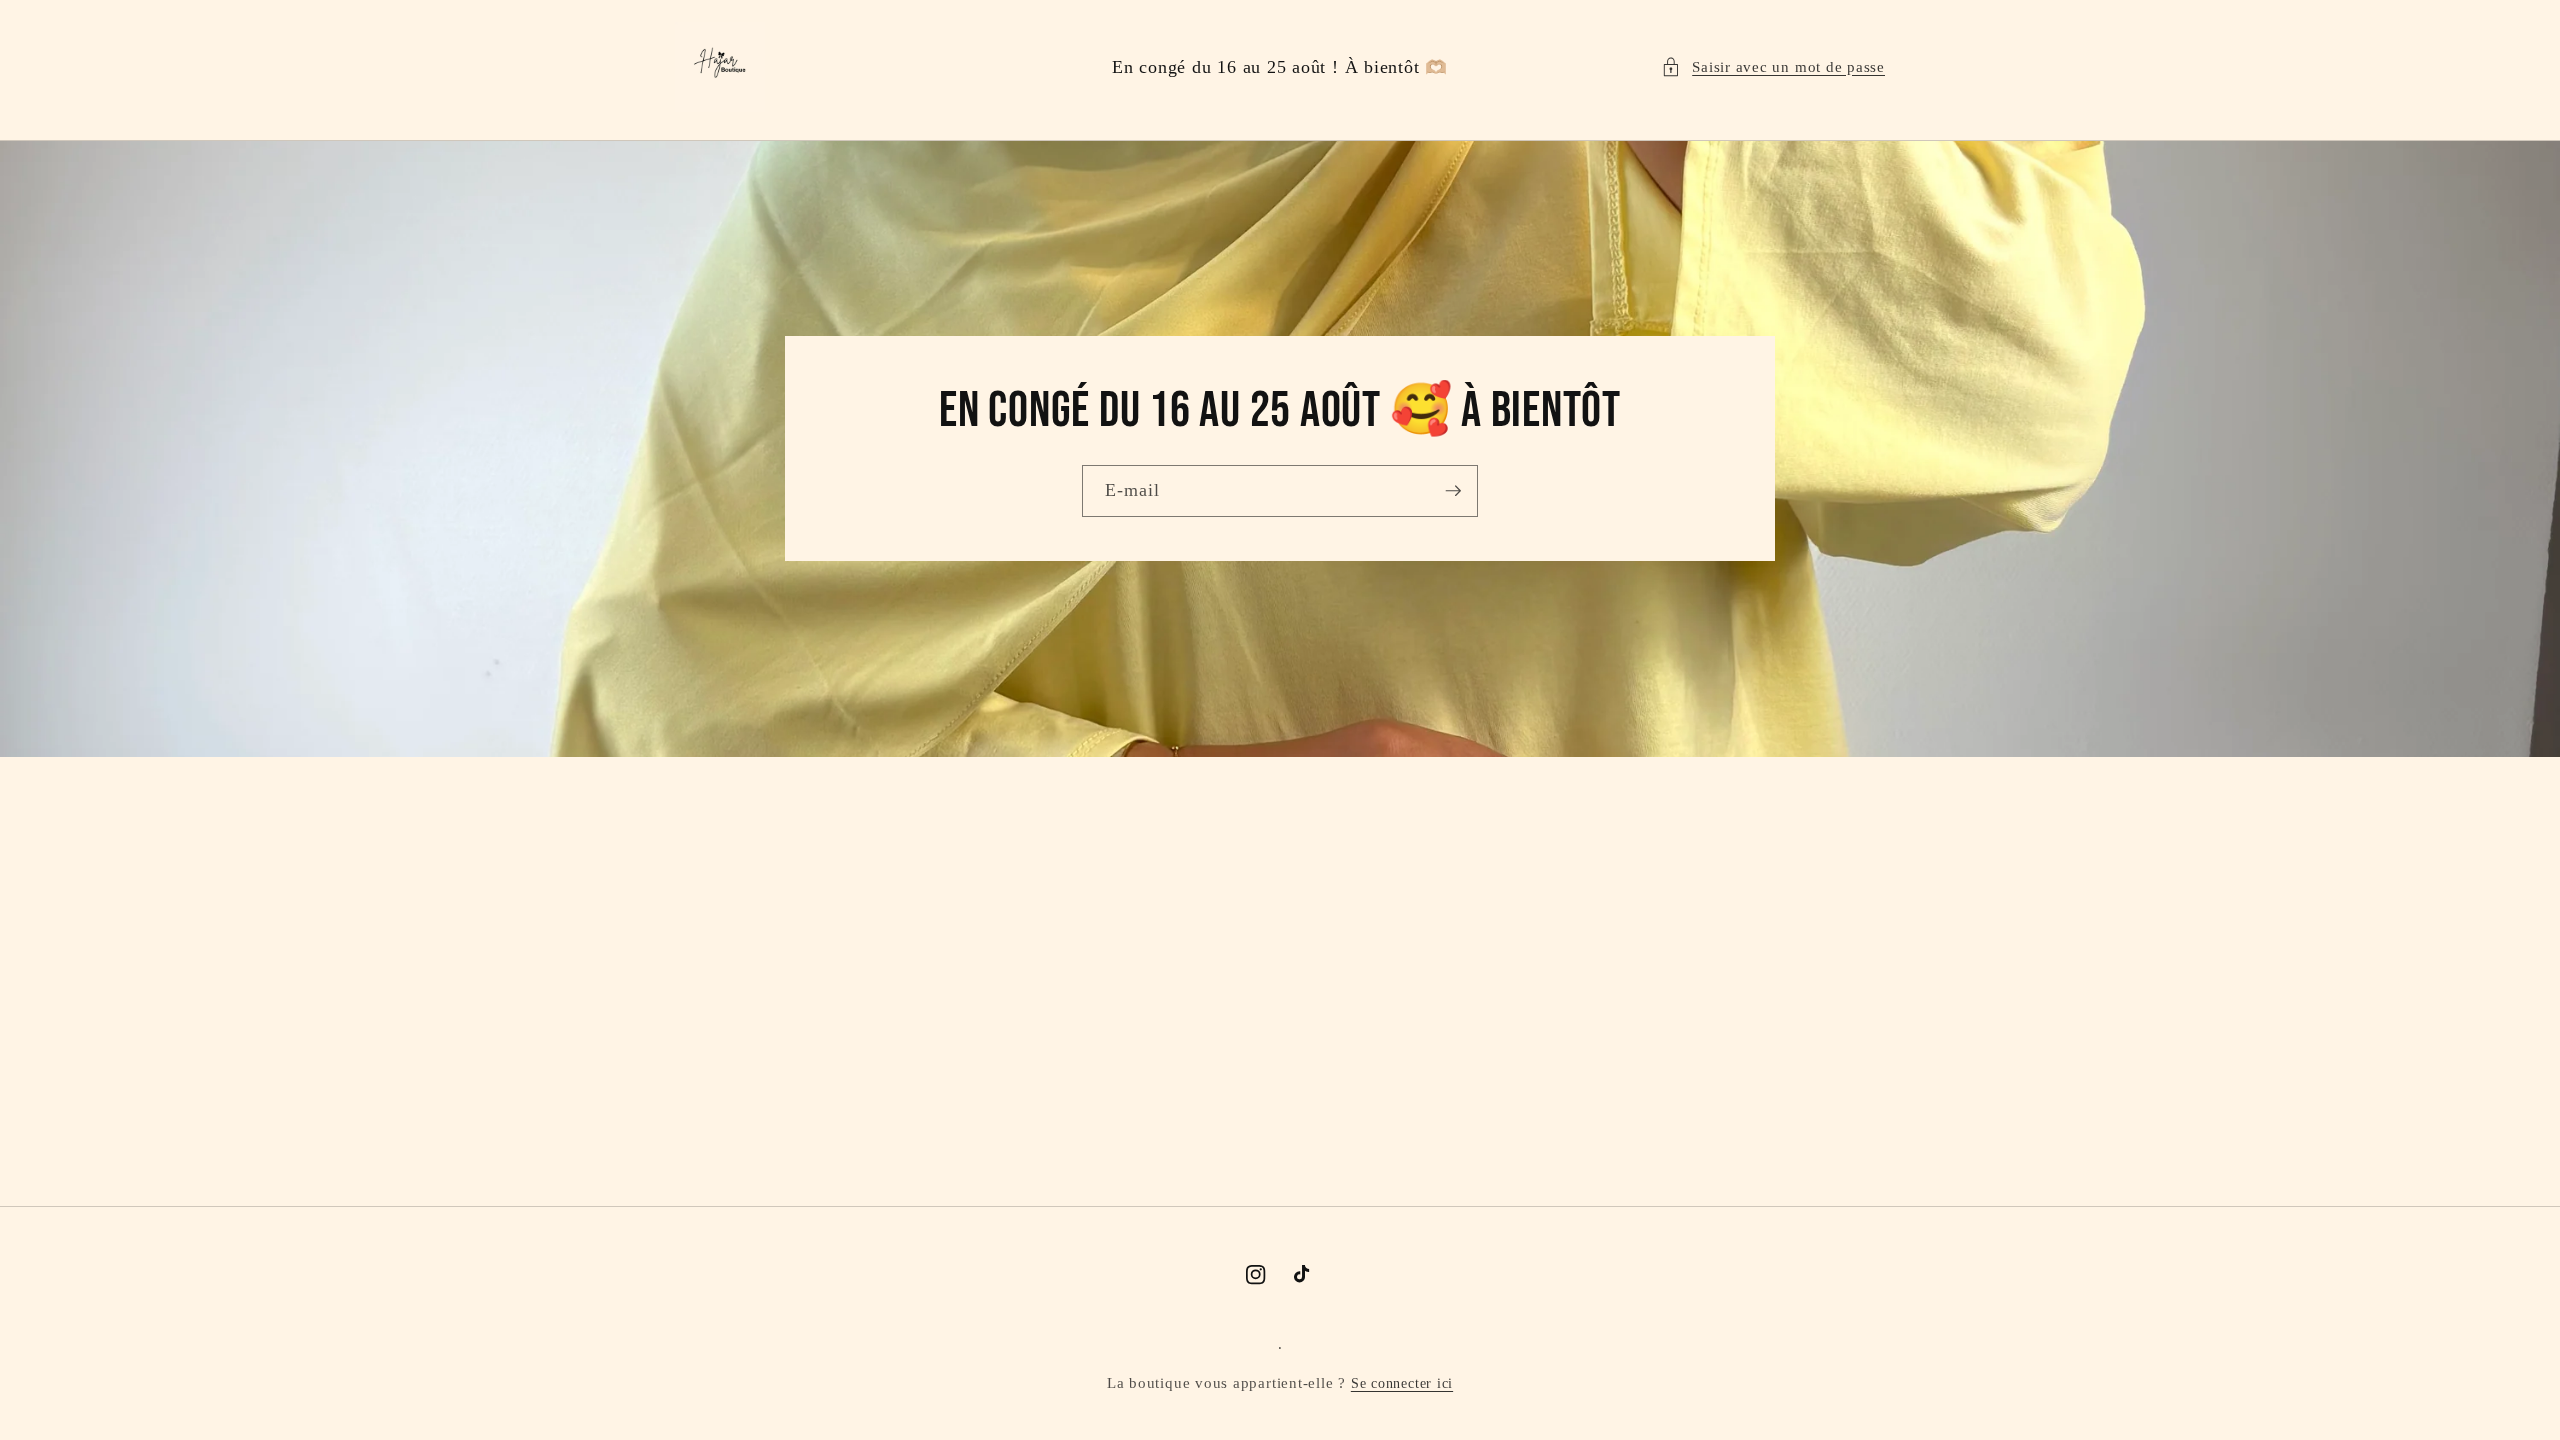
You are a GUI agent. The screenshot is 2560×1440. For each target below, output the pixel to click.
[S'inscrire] (1453, 491)
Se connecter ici (1402, 1383)
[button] (1773, 67)
